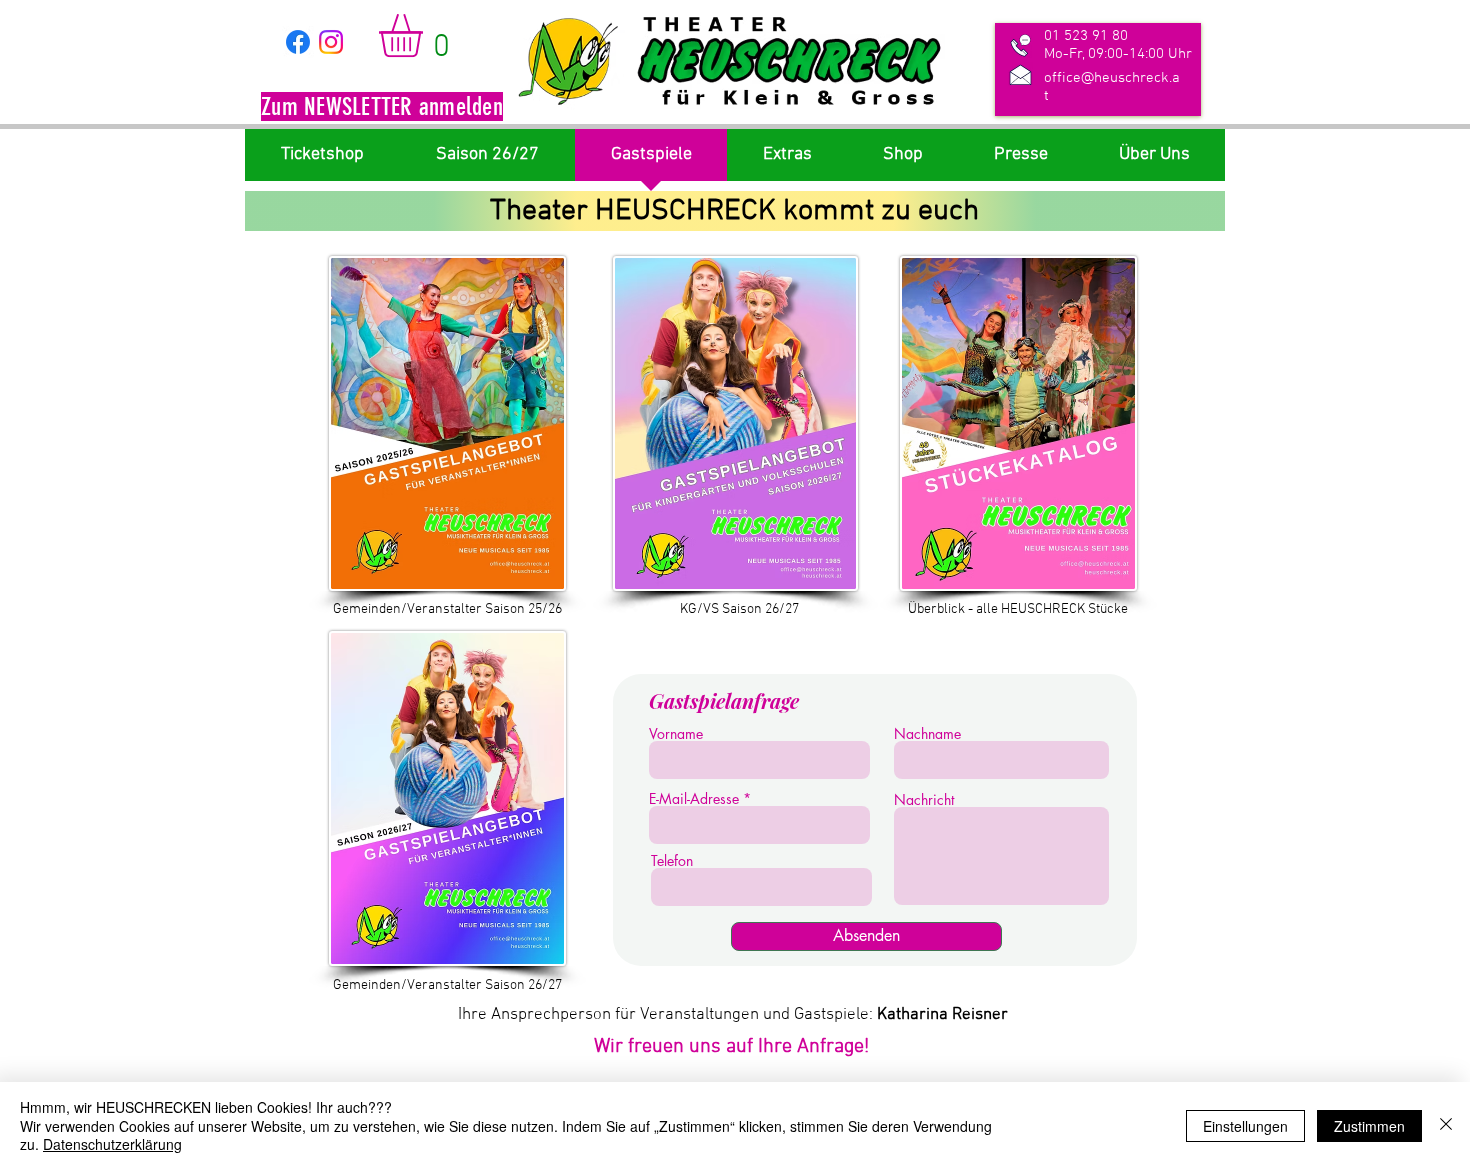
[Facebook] (298, 42)
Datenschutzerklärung (112, 1144)
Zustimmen (1369, 1126)
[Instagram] (331, 42)
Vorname (676, 734)
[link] (426, 35)
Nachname (927, 734)
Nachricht (924, 800)
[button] (382, 109)
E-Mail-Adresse (694, 799)
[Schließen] (1446, 1125)
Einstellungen (1245, 1126)
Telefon (672, 861)
